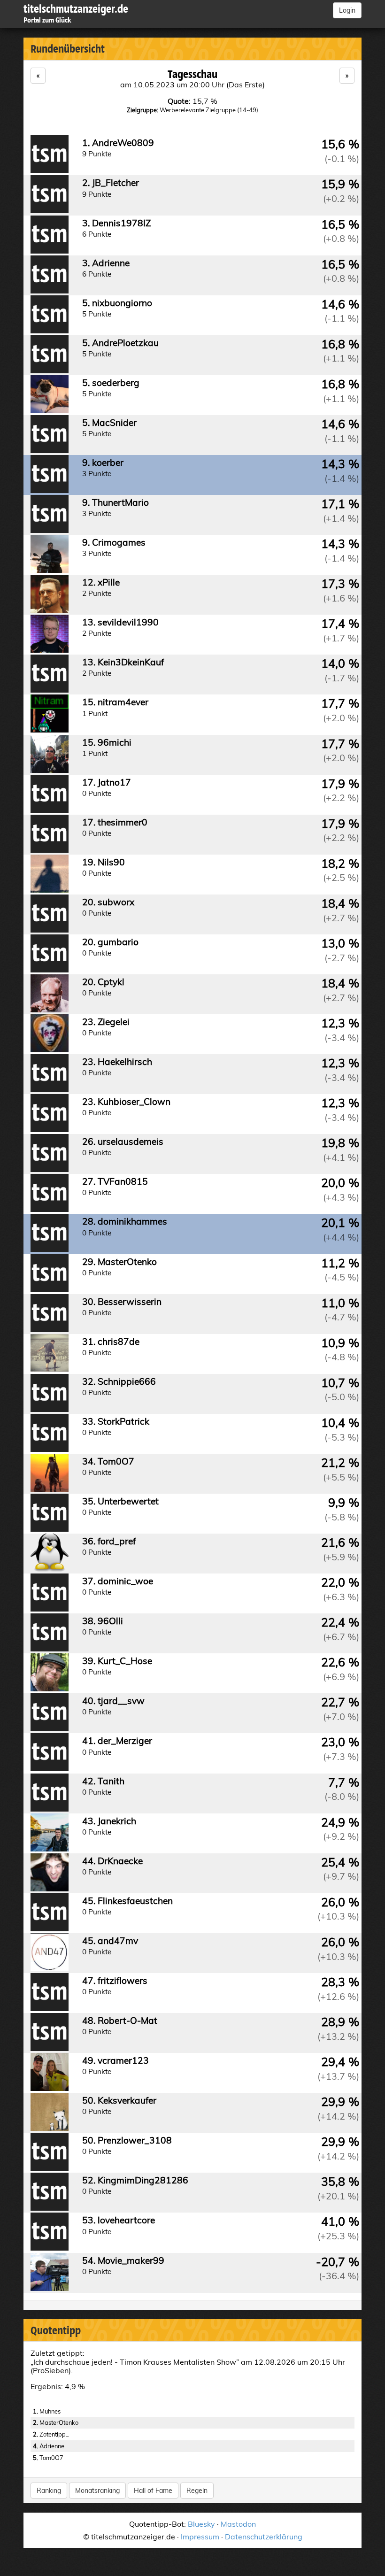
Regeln (197, 2491)
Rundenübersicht (68, 49)
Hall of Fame (153, 2491)
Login (347, 10)
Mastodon (238, 2524)
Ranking (49, 2491)
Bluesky (201, 2524)
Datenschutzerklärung (264, 2537)
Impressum (200, 2537)
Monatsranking (97, 2491)
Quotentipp (56, 2330)
